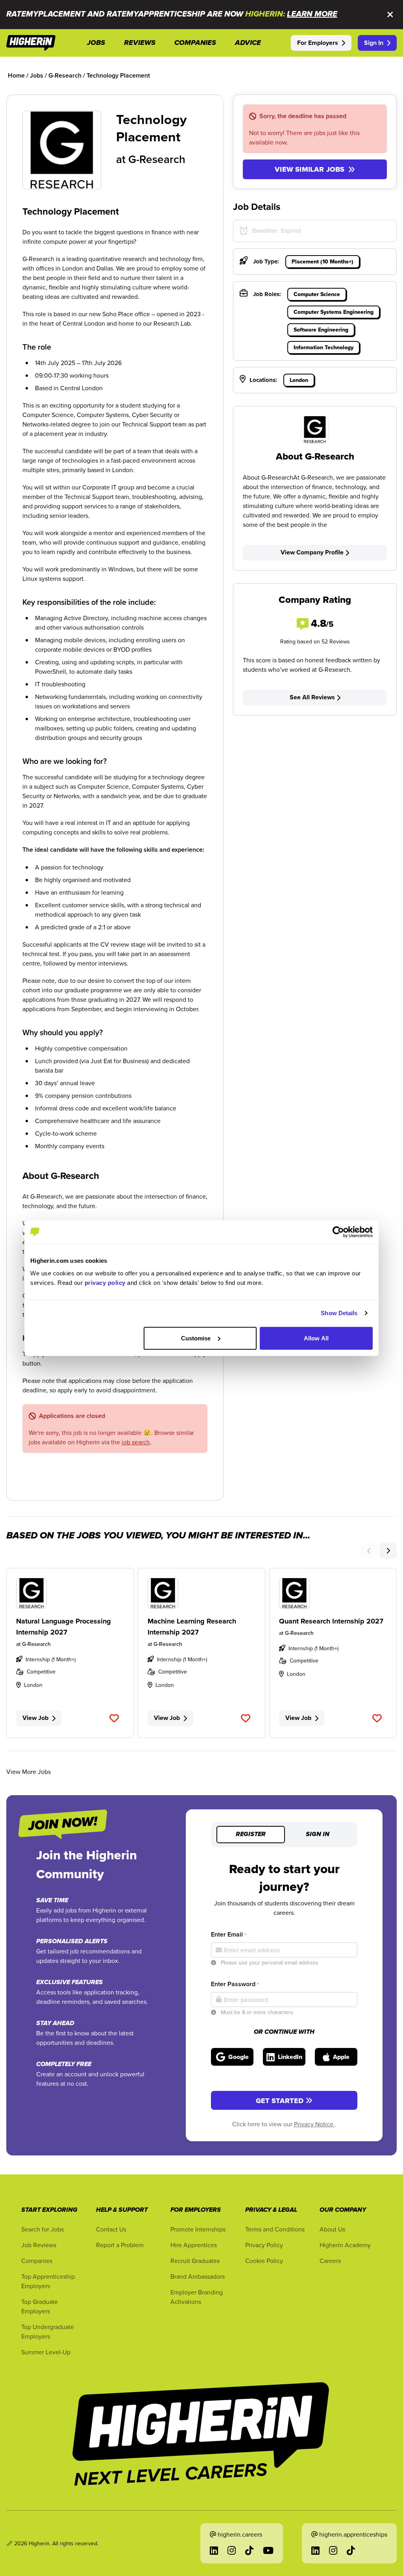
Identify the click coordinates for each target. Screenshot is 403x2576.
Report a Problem (120, 2245)
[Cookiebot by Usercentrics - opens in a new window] (338, 1232)
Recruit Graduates (195, 2261)
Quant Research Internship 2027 (331, 1621)
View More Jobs (29, 1772)
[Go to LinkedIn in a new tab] (214, 2550)
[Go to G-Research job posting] (70, 1593)
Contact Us (111, 2229)
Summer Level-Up (46, 2352)
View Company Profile (312, 552)
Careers (330, 2261)
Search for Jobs (43, 2229)
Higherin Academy (345, 2245)
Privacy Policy (264, 2245)
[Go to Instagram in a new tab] (232, 2550)
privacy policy (105, 1282)
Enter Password (235, 1984)
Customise (196, 1338)
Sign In (374, 43)
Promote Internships (198, 2229)
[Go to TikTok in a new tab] (249, 2550)
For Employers (318, 43)
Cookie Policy (264, 2261)
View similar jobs (310, 169)
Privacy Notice (314, 2124)
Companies (37, 2261)
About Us (332, 2229)
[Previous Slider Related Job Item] (369, 1551)
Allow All (316, 1338)
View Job (35, 1718)
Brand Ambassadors (198, 2276)
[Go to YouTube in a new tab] (268, 2550)
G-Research (157, 159)
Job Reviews (39, 2245)
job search (136, 1442)
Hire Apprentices (194, 2245)
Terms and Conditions (275, 2229)
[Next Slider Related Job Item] (388, 1551)
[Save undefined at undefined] (114, 1718)
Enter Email (228, 1934)
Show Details (339, 1313)
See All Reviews (312, 697)
